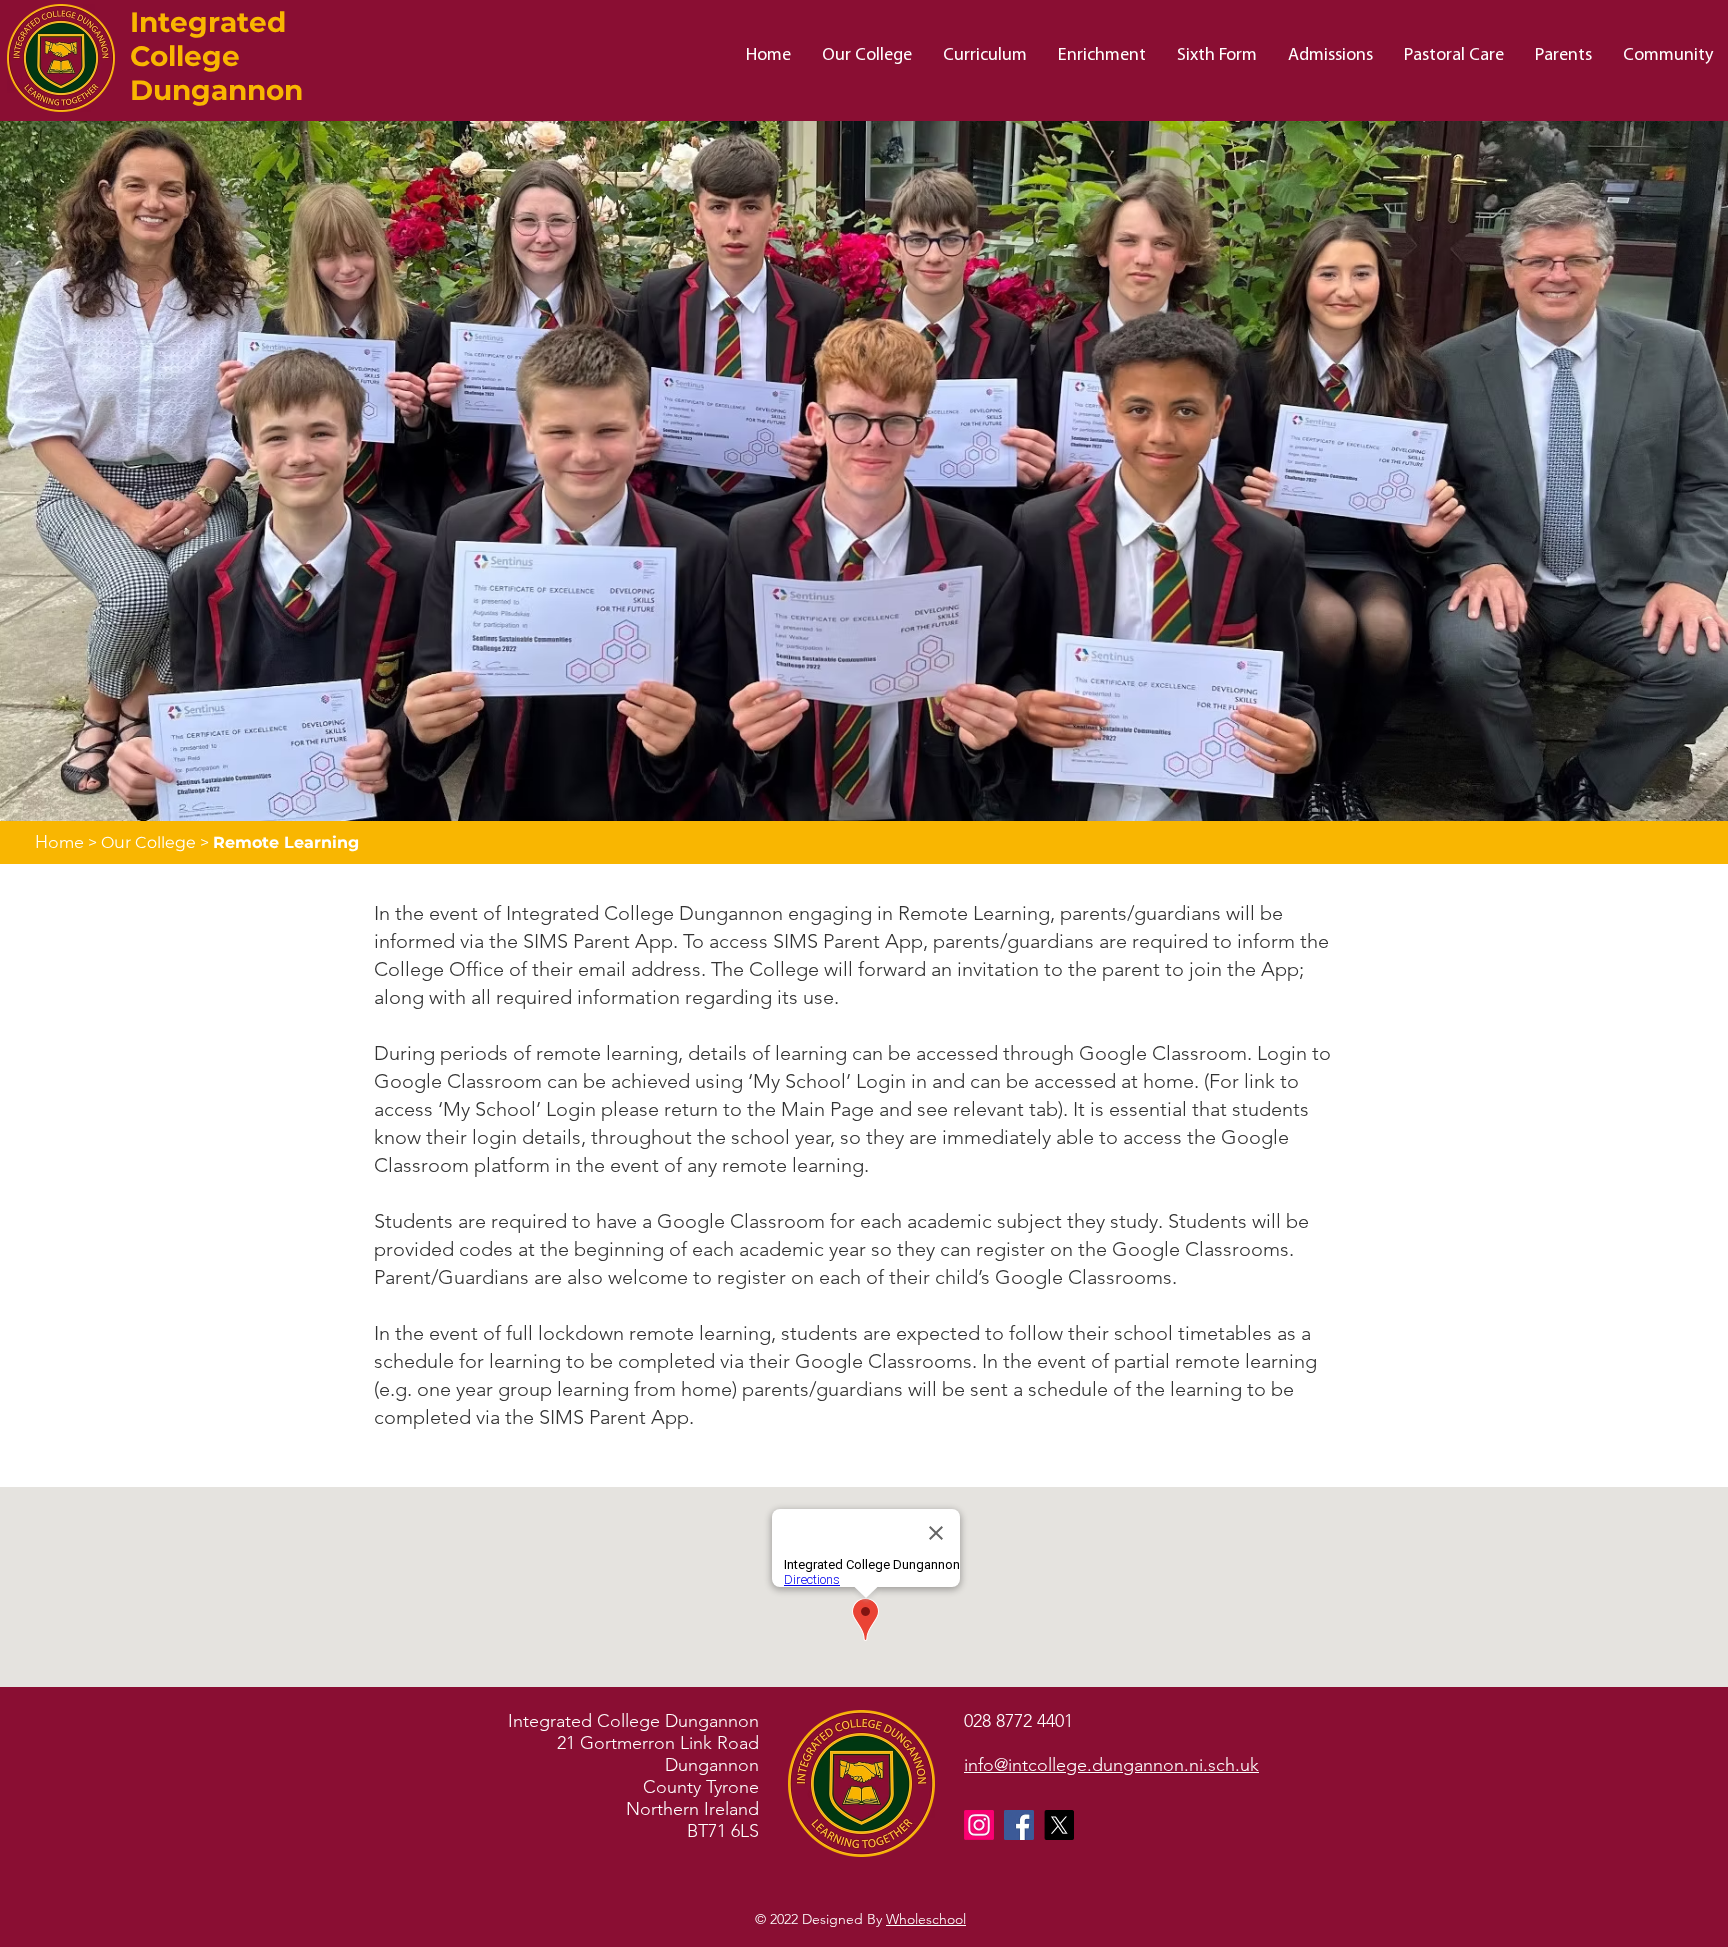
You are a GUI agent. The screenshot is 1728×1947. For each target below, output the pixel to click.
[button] (866, 56)
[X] (1059, 1825)
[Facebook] (1019, 1825)
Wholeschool (926, 1919)
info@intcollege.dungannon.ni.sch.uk (1111, 1765)
